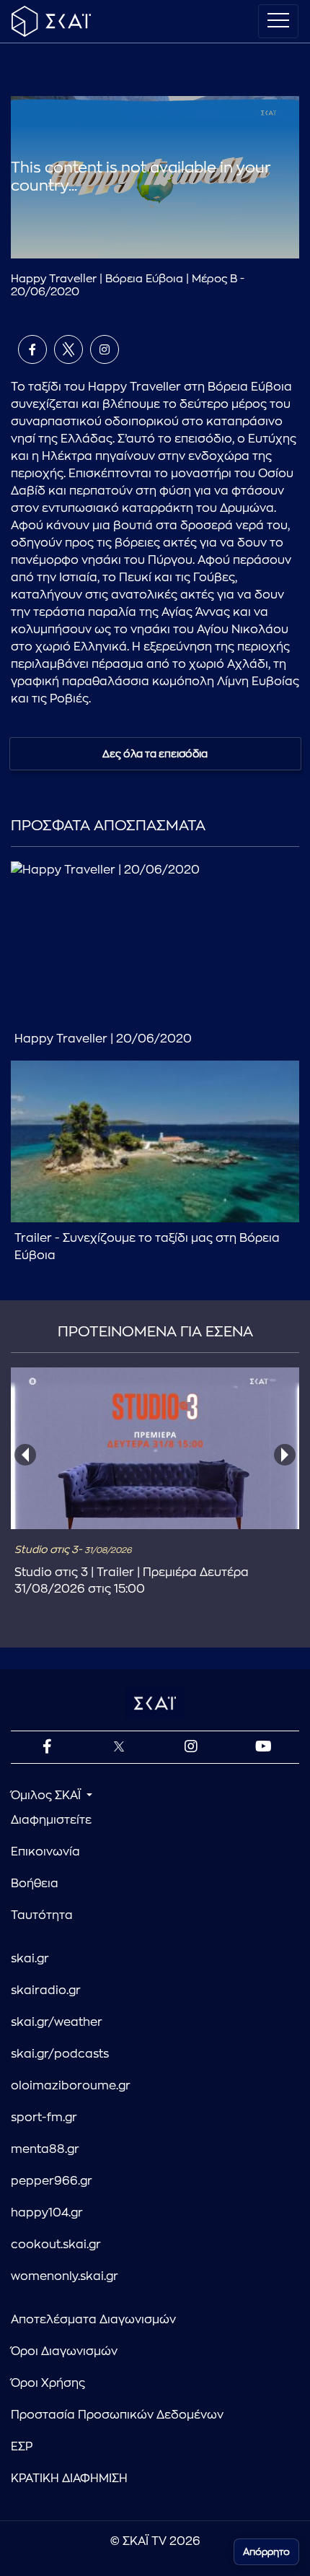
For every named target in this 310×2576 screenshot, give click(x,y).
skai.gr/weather (57, 2022)
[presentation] (25, 1455)
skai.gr (30, 1959)
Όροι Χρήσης (48, 2383)
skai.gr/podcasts (60, 2054)
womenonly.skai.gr (65, 2276)
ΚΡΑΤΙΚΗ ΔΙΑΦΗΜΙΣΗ (69, 2479)
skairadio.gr (46, 1990)
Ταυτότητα (42, 1915)
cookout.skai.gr (56, 2245)
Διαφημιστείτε (51, 1820)
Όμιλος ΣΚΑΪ (47, 1796)
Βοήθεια (35, 1884)
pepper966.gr (52, 2181)
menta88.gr (45, 2149)
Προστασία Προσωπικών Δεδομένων (117, 2415)
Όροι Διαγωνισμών (64, 2351)
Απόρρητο (266, 2552)
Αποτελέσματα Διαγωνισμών (93, 2320)
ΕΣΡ (22, 2447)
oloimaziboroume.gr (71, 2086)
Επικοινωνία (45, 1852)
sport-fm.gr (44, 2118)
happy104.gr (47, 2213)
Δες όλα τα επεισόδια (155, 754)
